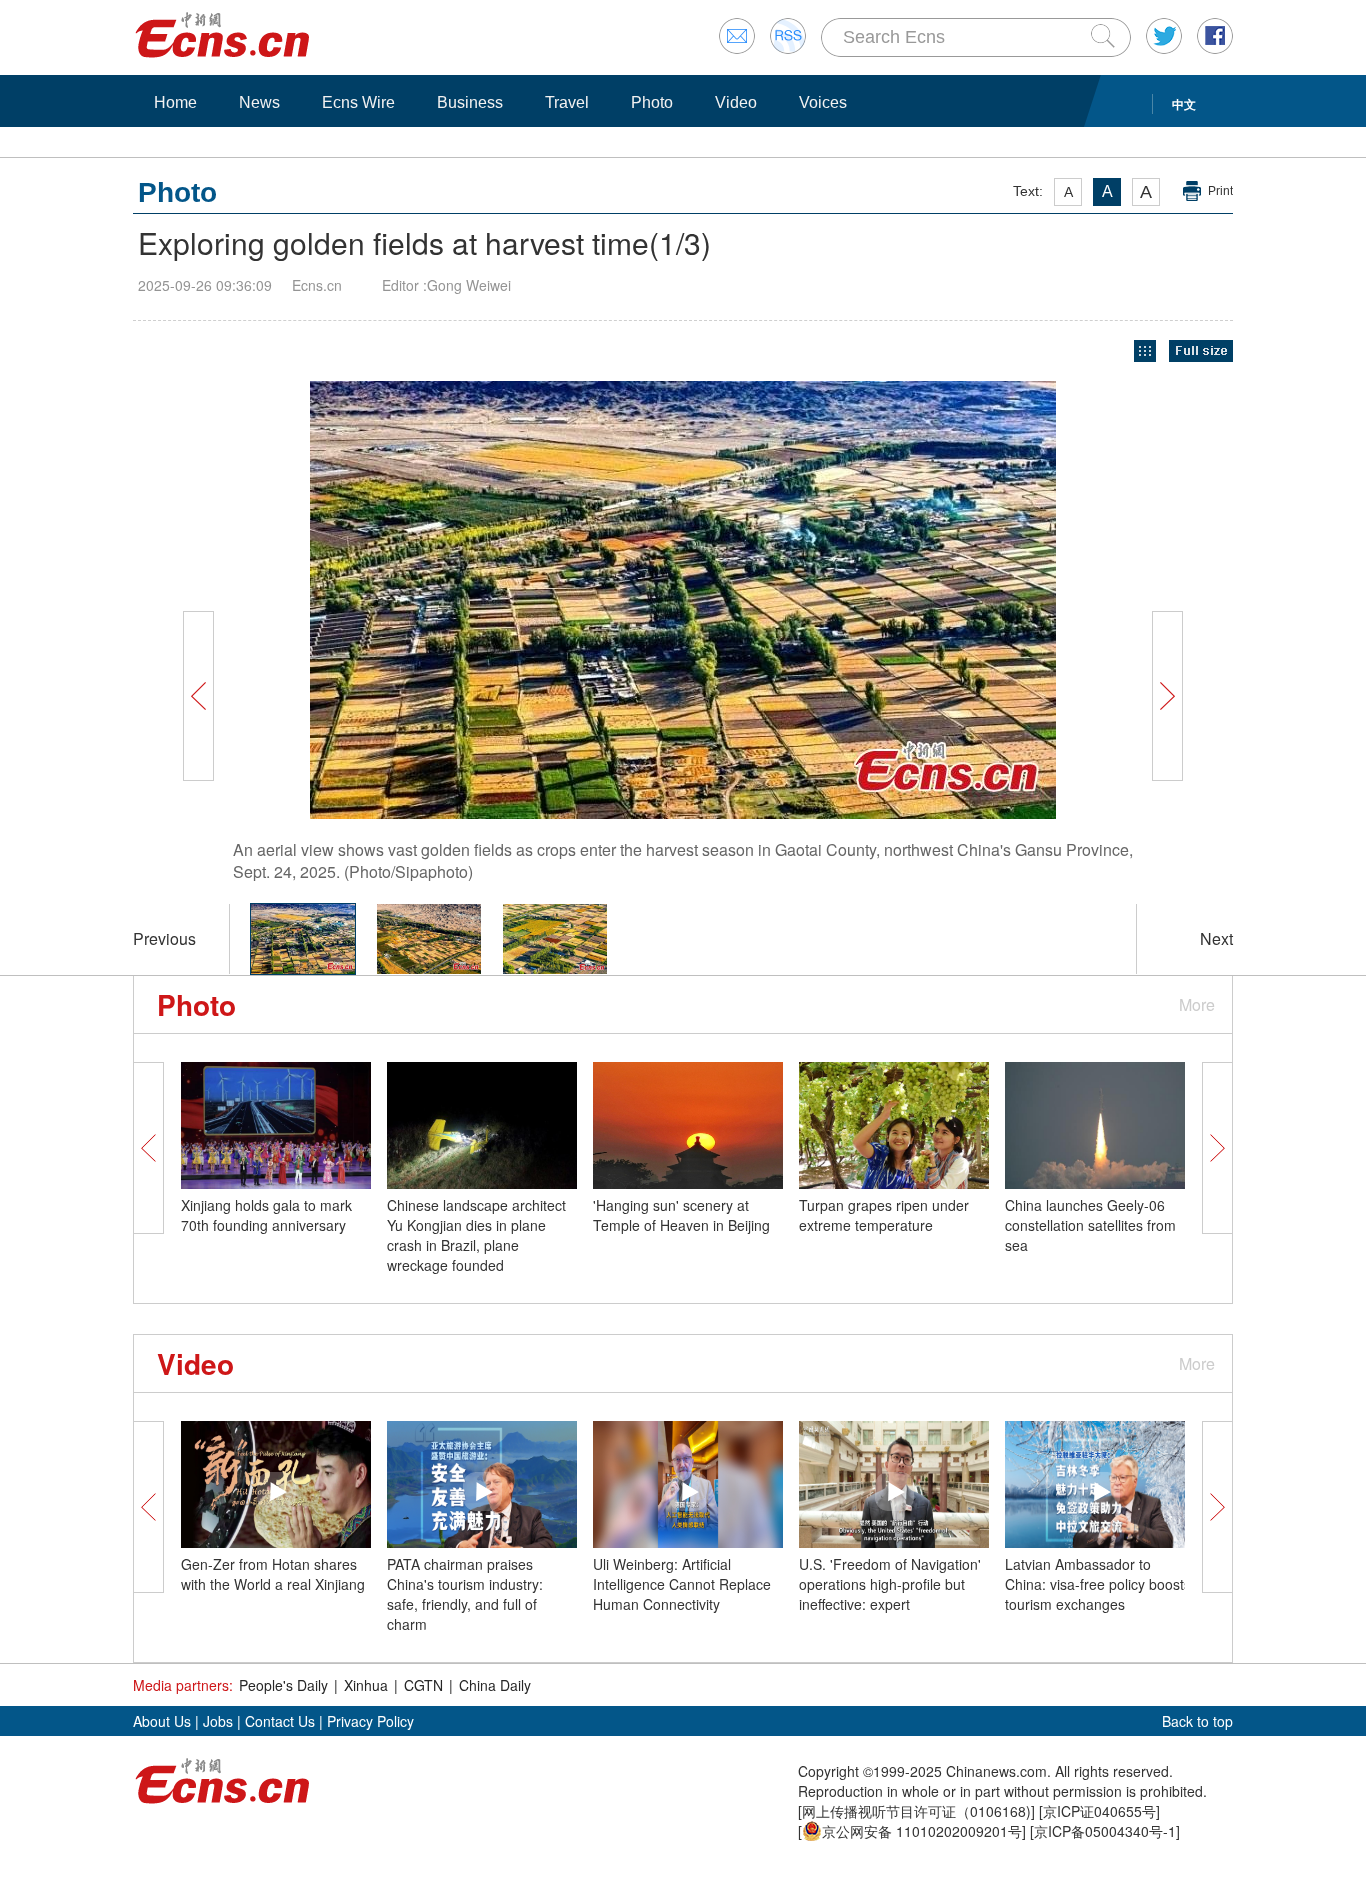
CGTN (423, 1685)
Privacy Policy (370, 1721)
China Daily (495, 1685)
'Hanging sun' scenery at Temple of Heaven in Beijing (681, 1215)
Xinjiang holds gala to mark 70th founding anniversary (266, 1215)
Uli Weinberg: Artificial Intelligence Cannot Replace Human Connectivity (682, 1584)
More (1197, 1004)
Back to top (1197, 1721)
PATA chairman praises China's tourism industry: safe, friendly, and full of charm (465, 1594)
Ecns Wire (358, 102)
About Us (162, 1721)
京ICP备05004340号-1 (1105, 1831)
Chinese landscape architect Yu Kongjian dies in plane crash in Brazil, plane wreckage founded (476, 1235)
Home (175, 102)
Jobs (218, 1721)
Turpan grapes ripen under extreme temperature (884, 1215)
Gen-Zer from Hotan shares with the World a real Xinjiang (273, 1574)
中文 (1184, 104)
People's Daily (283, 1685)
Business (470, 102)
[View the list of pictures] (1145, 351)
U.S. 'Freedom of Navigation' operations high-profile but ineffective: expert (890, 1584)
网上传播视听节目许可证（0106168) (916, 1811)
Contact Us (280, 1721)
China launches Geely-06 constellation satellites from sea (1090, 1225)
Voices (823, 102)
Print (1220, 191)
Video (736, 102)
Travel (567, 102)
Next (1216, 938)
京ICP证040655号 (1099, 1811)
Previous (164, 938)
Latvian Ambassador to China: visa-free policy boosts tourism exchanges (1098, 1584)
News (259, 102)
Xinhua (366, 1685)
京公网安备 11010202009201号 (922, 1831)
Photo (652, 102)
